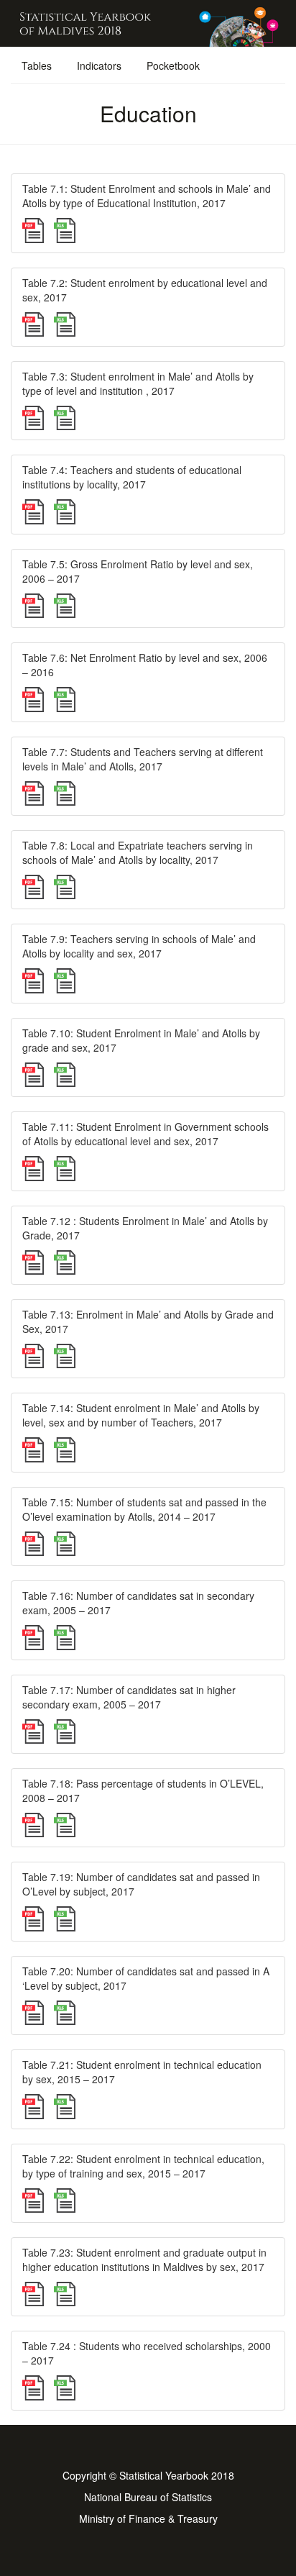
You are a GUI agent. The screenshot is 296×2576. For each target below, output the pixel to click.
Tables (37, 65)
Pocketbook (173, 65)
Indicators (99, 65)
